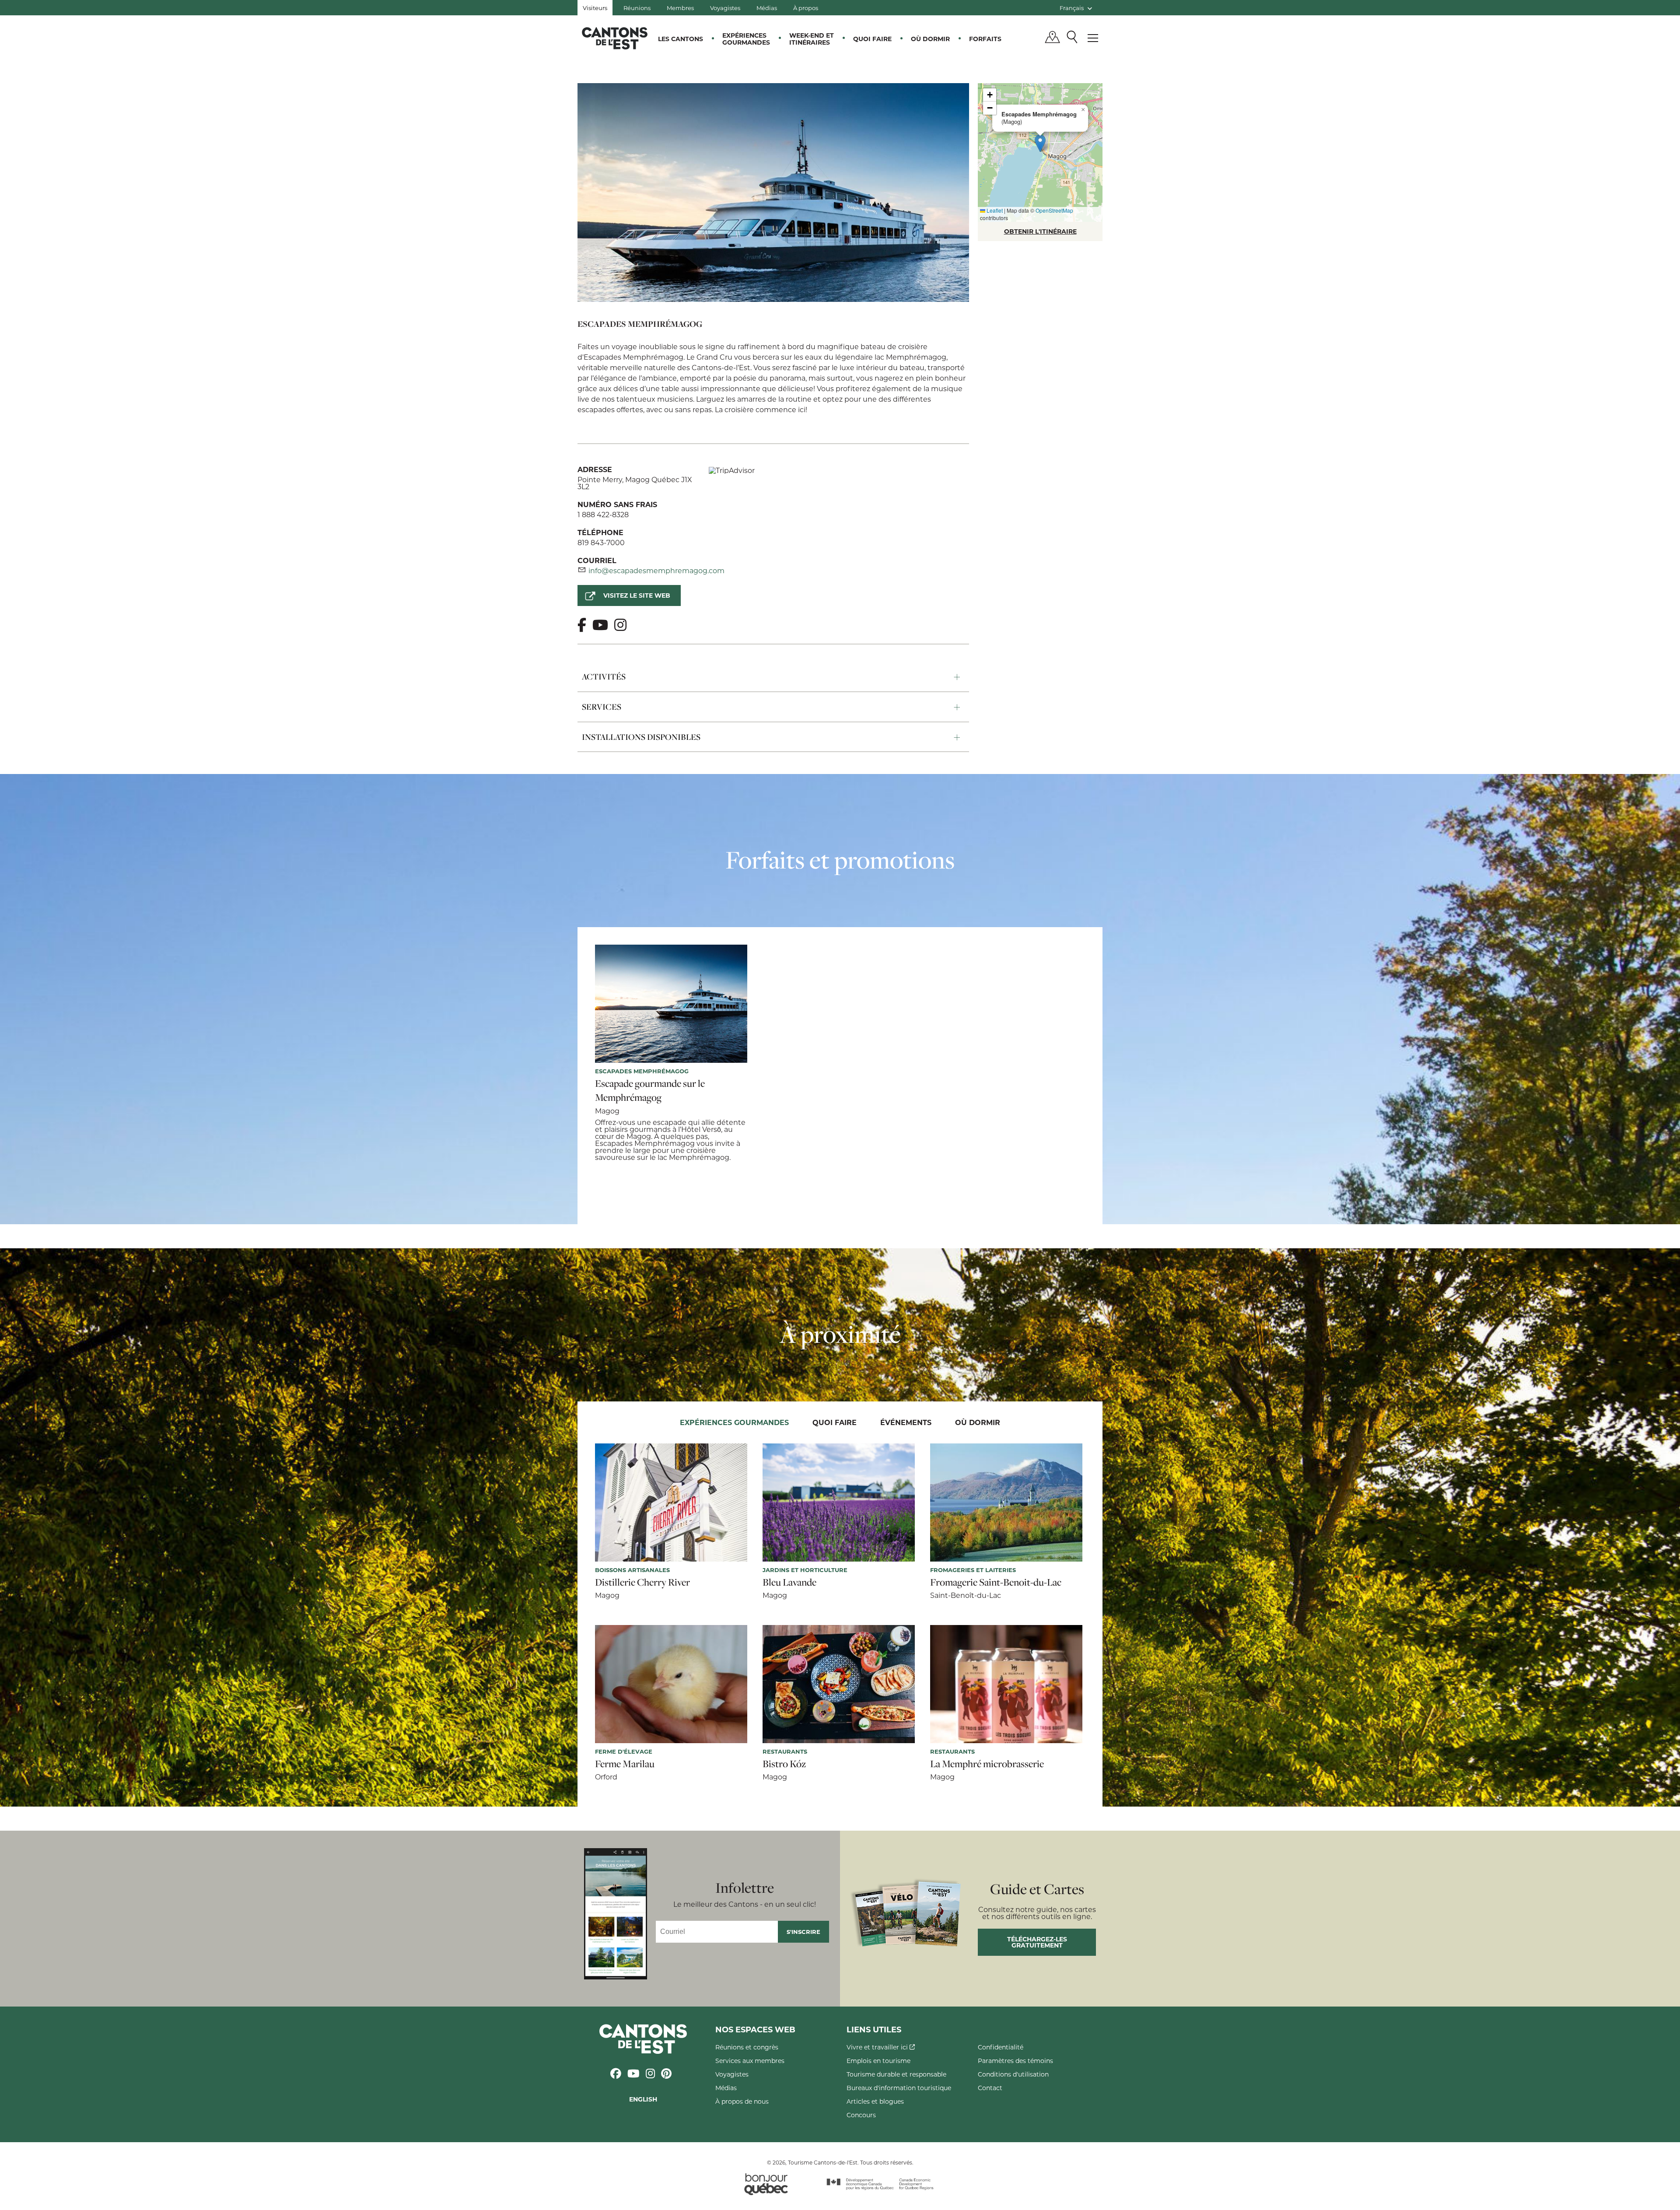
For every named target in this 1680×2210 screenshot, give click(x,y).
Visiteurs (595, 8)
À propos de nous (742, 2101)
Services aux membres (750, 2061)
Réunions (637, 8)
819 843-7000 (601, 542)
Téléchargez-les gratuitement (1037, 1942)
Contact (990, 2088)
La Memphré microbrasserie (987, 1764)
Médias (767, 8)
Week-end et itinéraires (812, 39)
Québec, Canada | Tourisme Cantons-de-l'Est (615, 38)
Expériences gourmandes (746, 39)
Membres (680, 8)
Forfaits (985, 39)
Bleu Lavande (789, 1582)
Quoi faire (872, 39)
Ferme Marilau (625, 1764)
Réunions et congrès (747, 2047)
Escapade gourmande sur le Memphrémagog (650, 1090)
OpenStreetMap (1054, 210)
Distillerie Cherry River (642, 1582)
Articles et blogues (875, 2101)
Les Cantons (681, 39)
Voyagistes (725, 8)
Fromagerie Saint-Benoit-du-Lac (996, 1582)
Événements (906, 1422)
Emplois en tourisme (878, 2061)
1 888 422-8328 (603, 514)
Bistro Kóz (784, 1764)
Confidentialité (1001, 2047)
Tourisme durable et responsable (896, 2074)
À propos (806, 8)
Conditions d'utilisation (1013, 2074)
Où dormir (930, 39)
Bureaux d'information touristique (899, 2088)
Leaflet (994, 210)
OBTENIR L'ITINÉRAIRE (1040, 231)
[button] (1040, 143)
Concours (861, 2115)
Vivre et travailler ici (878, 2047)
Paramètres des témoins (1015, 2061)
